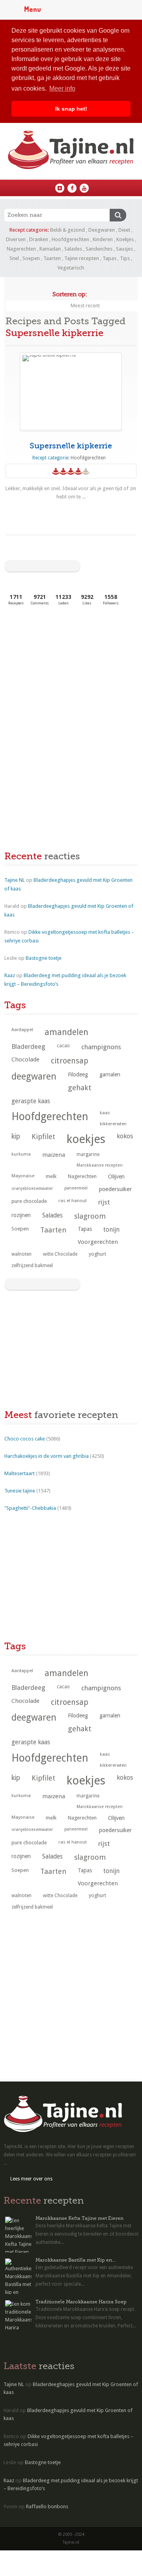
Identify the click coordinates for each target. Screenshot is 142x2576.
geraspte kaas (31, 1101)
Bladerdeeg (28, 1047)
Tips (125, 258)
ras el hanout (73, 1201)
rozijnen (21, 1215)
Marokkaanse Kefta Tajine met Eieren (79, 2218)
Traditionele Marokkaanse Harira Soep (81, 2302)
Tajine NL (15, 880)
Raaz (10, 975)
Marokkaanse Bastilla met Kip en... (76, 2260)
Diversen (16, 239)
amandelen (66, 1032)
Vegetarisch (71, 268)
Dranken (39, 239)
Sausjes (124, 249)
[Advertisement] (64, 671)
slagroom (90, 1216)
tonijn (111, 1229)
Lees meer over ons (31, 2179)
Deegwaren (102, 230)
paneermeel (76, 1188)
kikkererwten (113, 1124)
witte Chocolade (60, 1254)
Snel (14, 258)
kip (16, 1136)
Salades (73, 249)
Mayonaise (23, 1176)
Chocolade (25, 1059)
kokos (125, 1136)
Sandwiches (99, 249)
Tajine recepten (82, 258)
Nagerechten (21, 249)
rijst (104, 1202)
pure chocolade (29, 1201)
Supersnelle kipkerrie (71, 446)
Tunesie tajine (20, 1491)
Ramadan (50, 249)
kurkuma (21, 1154)
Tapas (109, 258)
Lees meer (71, 512)
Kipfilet (43, 1137)
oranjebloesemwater (32, 1189)
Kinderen (103, 239)
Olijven (116, 1176)
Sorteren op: (70, 294)
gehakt (80, 1088)
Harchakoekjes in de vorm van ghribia (47, 1456)
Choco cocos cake (25, 1439)
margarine (88, 1154)
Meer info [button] (62, 88)
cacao (63, 1046)
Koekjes (125, 239)
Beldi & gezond (67, 230)
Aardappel (22, 1030)
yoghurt (97, 1254)
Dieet (124, 230)
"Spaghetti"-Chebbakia (30, 1508)
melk (51, 1176)
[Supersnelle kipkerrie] (71, 391)
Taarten (52, 258)
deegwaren (34, 1076)
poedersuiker (115, 1189)
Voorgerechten (98, 1242)
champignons (101, 1047)
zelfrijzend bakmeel (32, 1266)
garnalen (110, 1074)
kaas (105, 1113)
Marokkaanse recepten (100, 1165)
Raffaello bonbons (47, 2506)
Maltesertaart (20, 1473)
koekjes (86, 1139)
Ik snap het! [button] (71, 109)
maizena (54, 1155)
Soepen (31, 258)
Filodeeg (78, 1074)
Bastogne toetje (44, 958)
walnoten (21, 1254)
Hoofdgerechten (70, 239)
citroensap (70, 1061)
